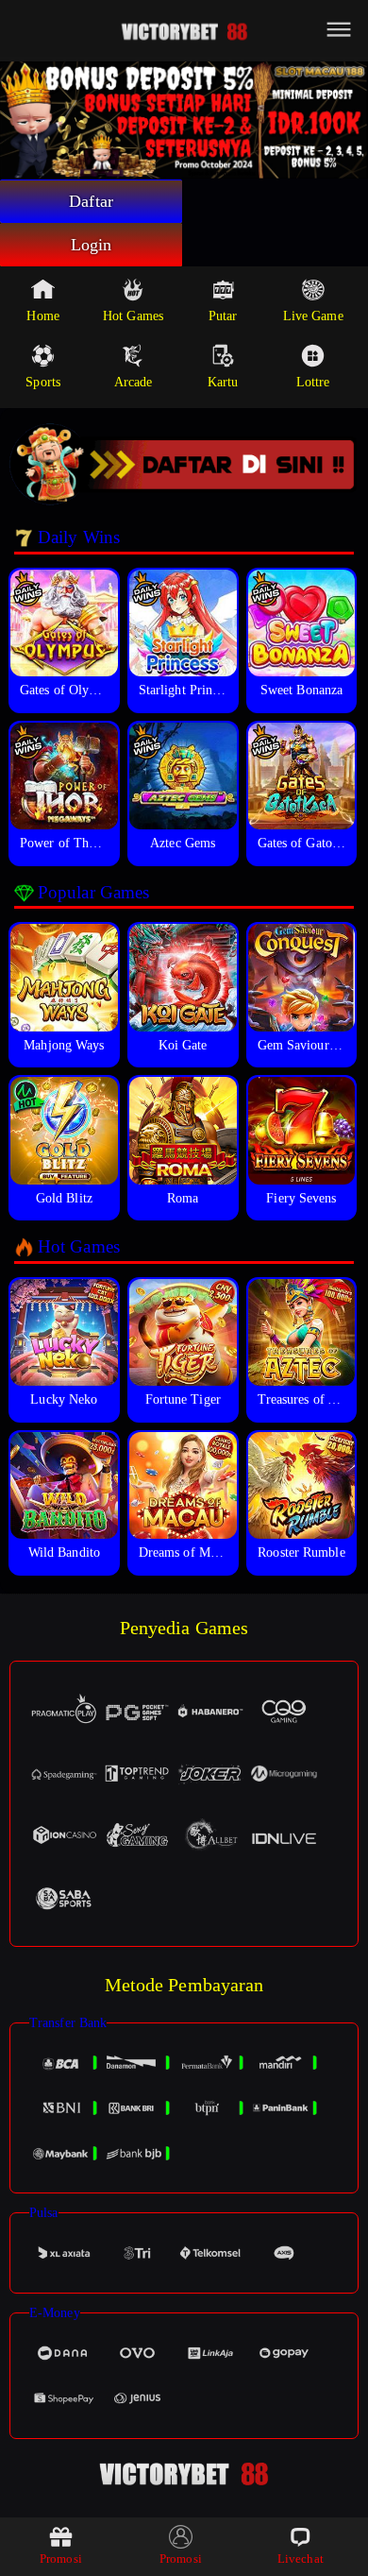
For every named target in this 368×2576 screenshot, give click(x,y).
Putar (223, 316)
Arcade (134, 382)
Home (42, 316)
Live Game (313, 316)
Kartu (223, 382)
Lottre (313, 382)
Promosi (61, 2559)
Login (92, 245)
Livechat (301, 2559)
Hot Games (133, 316)
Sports (43, 382)
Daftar (91, 201)
